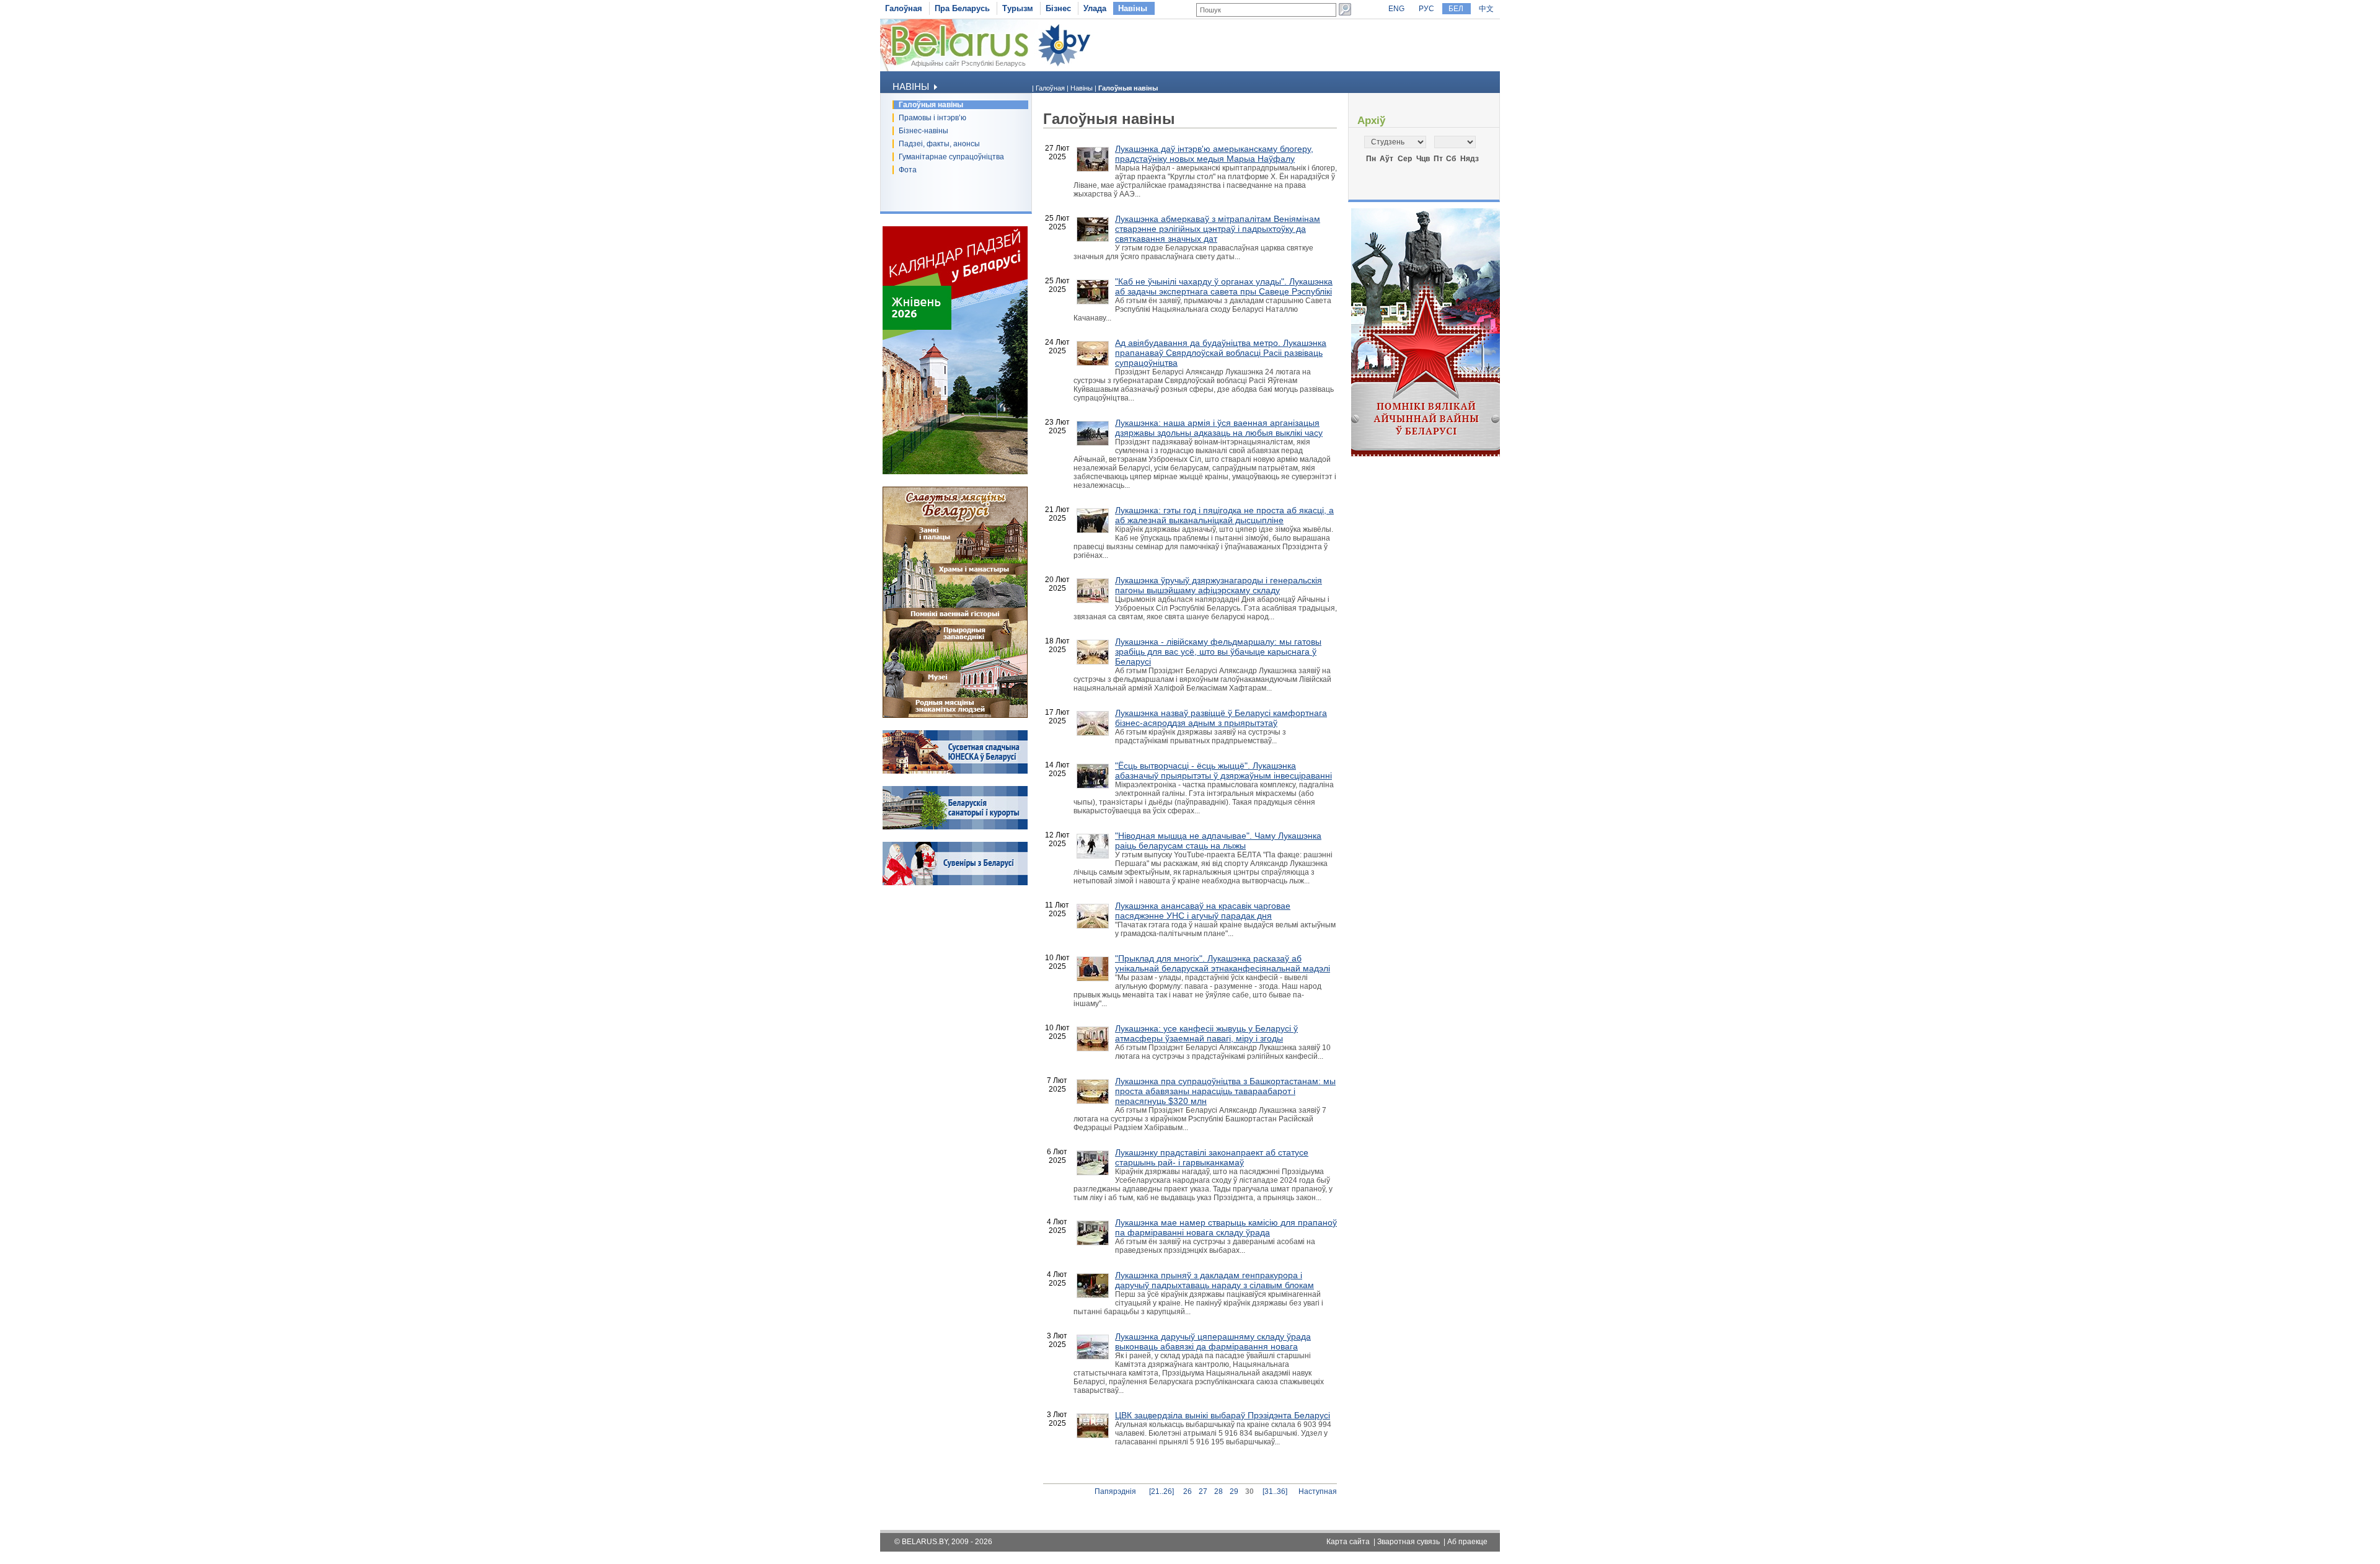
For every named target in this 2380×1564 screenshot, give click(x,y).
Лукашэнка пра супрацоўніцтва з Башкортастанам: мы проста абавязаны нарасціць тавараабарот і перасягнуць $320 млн (1225, 1091)
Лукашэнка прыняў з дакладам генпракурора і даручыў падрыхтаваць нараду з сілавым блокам (1214, 1280)
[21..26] (1161, 1491)
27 (1203, 1491)
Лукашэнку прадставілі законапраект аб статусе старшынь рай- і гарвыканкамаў (1212, 1157)
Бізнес (1058, 8)
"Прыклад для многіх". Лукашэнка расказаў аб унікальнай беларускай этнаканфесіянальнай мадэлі (1223, 963)
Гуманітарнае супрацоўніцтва (951, 157)
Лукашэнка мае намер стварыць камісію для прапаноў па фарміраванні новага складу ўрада (1226, 1227)
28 (1219, 1491)
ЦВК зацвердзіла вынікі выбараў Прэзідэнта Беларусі (1223, 1415)
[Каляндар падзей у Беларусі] (955, 472)
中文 (1486, 9)
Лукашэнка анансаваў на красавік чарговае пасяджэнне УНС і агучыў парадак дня (1203, 911)
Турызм (1018, 8)
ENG (1396, 9)
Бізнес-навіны (923, 131)
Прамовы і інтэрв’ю (932, 118)
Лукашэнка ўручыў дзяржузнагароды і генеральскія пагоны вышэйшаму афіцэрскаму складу (1219, 585)
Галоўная (904, 8)
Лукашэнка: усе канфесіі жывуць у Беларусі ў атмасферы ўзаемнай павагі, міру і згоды (1206, 1033)
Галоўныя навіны (931, 105)
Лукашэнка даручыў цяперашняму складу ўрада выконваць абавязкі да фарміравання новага (1213, 1341)
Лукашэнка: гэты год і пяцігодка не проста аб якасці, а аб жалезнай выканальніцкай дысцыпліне (1224, 515)
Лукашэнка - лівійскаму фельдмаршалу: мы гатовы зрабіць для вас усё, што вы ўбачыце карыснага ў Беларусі (1218, 652)
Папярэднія (1115, 1491)
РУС (1426, 9)
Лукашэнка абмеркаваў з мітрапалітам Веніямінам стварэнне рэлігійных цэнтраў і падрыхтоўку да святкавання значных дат (1218, 229)
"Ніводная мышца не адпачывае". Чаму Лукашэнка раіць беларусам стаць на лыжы (1218, 841)
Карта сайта (1348, 1542)
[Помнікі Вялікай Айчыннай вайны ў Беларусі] (1426, 454)
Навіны (1133, 8)
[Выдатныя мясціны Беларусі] (955, 715)
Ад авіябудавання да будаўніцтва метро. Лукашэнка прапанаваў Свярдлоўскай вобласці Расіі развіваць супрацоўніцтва (1221, 353)
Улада (1095, 8)
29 (1234, 1491)
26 (1188, 1491)
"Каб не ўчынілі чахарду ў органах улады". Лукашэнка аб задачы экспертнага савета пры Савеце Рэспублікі (1224, 286)
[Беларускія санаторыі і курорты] (955, 827)
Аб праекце (1467, 1542)
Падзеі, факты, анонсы (939, 144)
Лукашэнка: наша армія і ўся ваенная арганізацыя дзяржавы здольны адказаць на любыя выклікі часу (1219, 428)
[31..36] (1275, 1491)
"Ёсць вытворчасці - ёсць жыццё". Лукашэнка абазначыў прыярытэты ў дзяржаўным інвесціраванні (1223, 771)
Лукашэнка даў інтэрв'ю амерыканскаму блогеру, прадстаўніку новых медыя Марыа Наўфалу (1214, 154)
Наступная (1318, 1491)
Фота (908, 170)
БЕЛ (1456, 9)
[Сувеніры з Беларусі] (955, 883)
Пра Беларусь (962, 8)
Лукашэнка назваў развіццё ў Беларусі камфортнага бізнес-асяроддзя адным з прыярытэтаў (1221, 718)
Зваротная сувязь (1408, 1542)
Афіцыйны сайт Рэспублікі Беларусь (968, 63)
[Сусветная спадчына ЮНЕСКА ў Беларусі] (955, 771)
